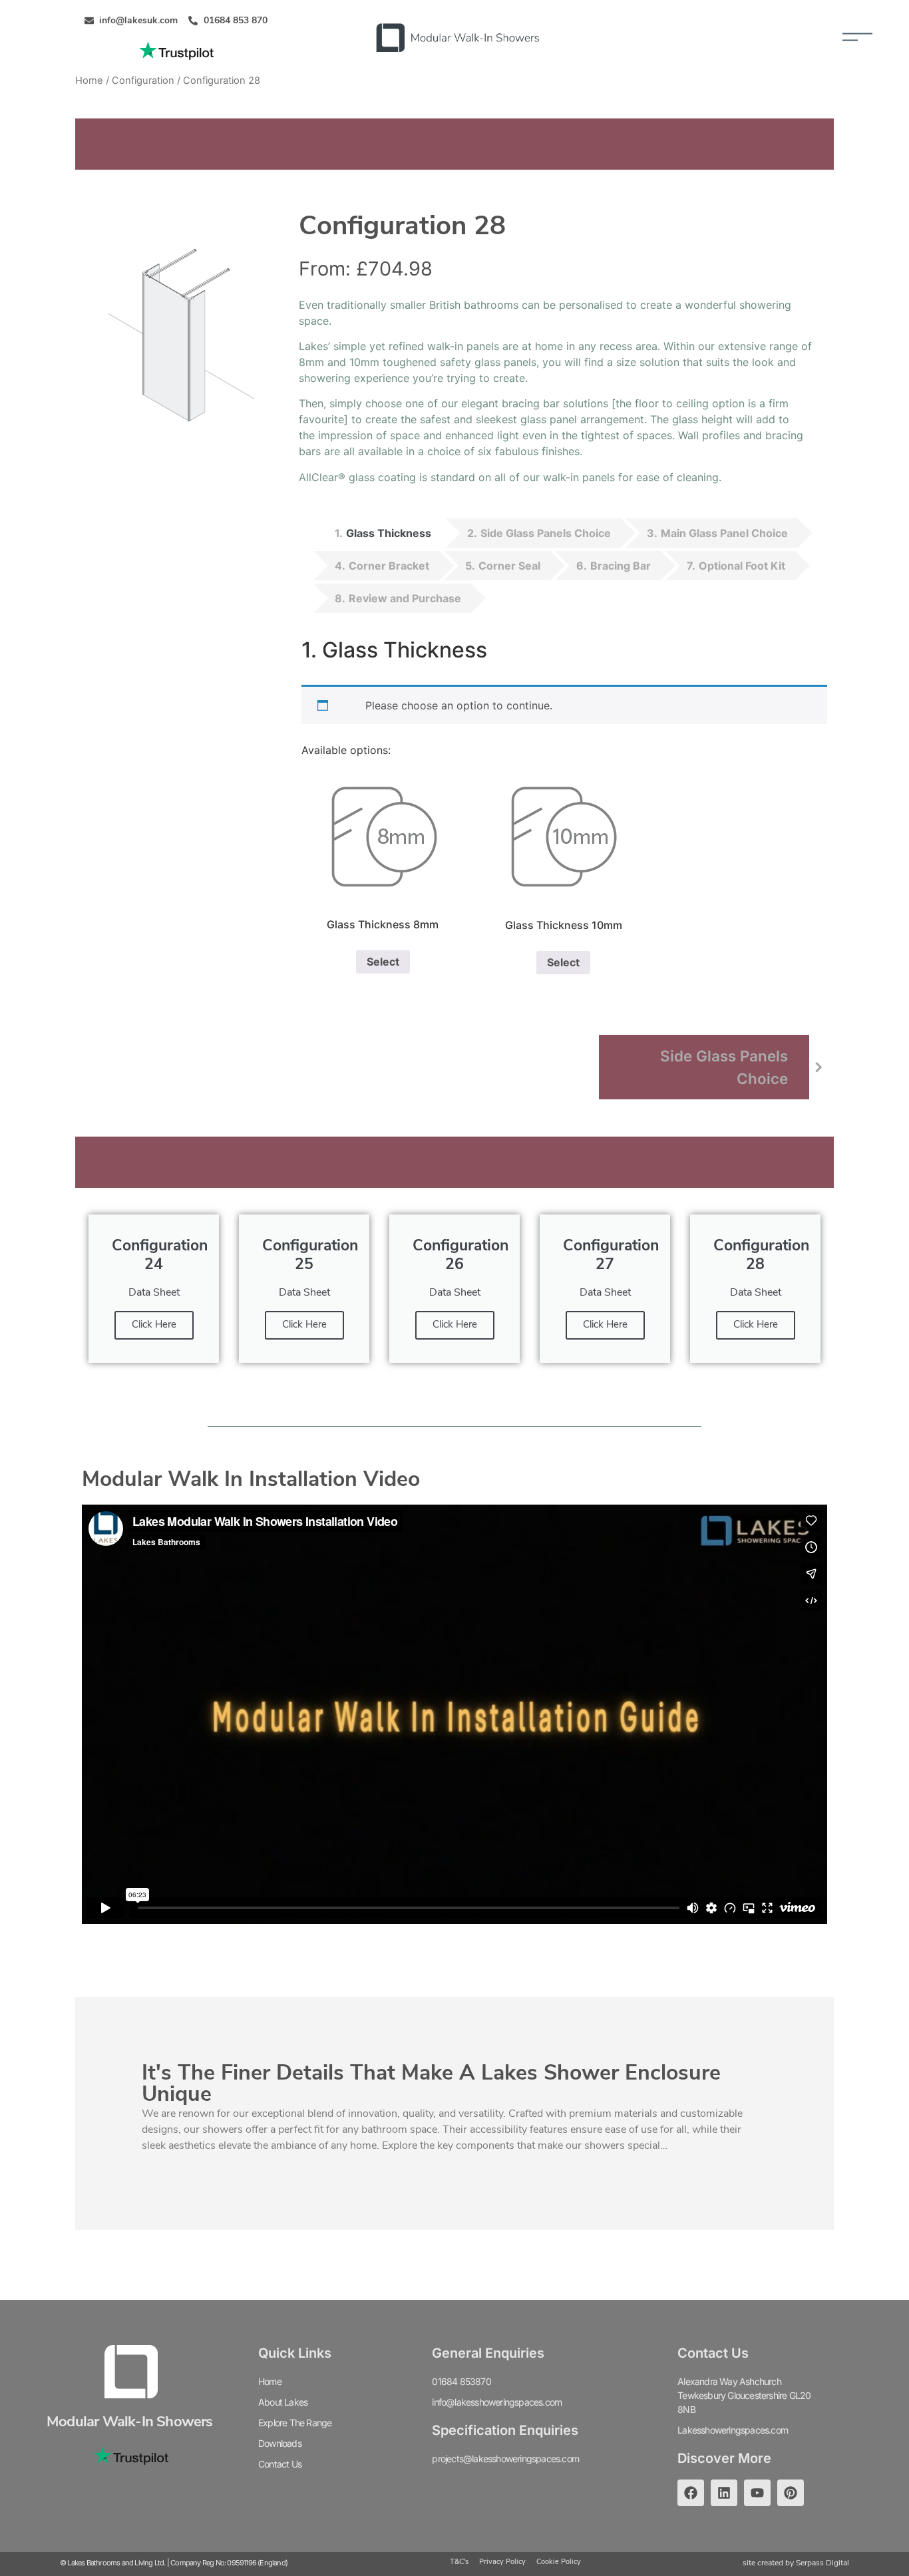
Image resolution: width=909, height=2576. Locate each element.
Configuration (143, 81)
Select (383, 962)
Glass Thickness (389, 533)
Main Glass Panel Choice (724, 533)
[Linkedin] (724, 2493)
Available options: (346, 750)
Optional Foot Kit (742, 566)
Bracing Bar (621, 566)
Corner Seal (509, 566)
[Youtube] (757, 2493)
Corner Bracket (389, 566)
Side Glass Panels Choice (546, 533)
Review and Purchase (405, 598)
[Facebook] (691, 2493)
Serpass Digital (822, 2563)
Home (89, 81)
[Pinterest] (791, 2493)
